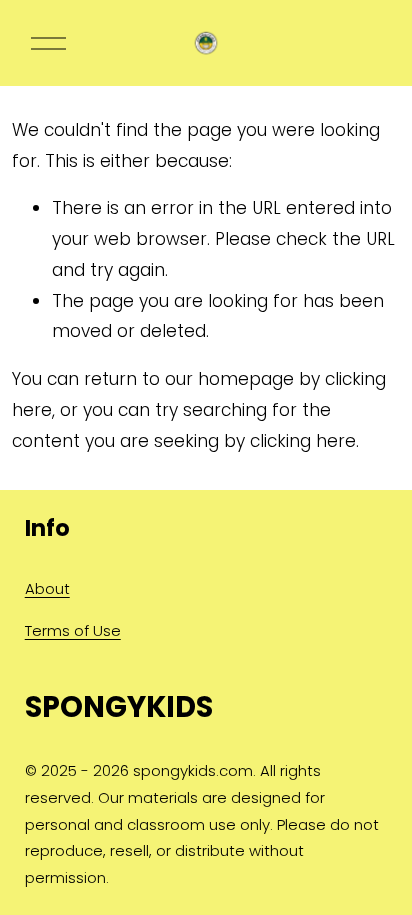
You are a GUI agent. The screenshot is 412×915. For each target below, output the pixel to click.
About (47, 588)
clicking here (303, 441)
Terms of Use (73, 630)
